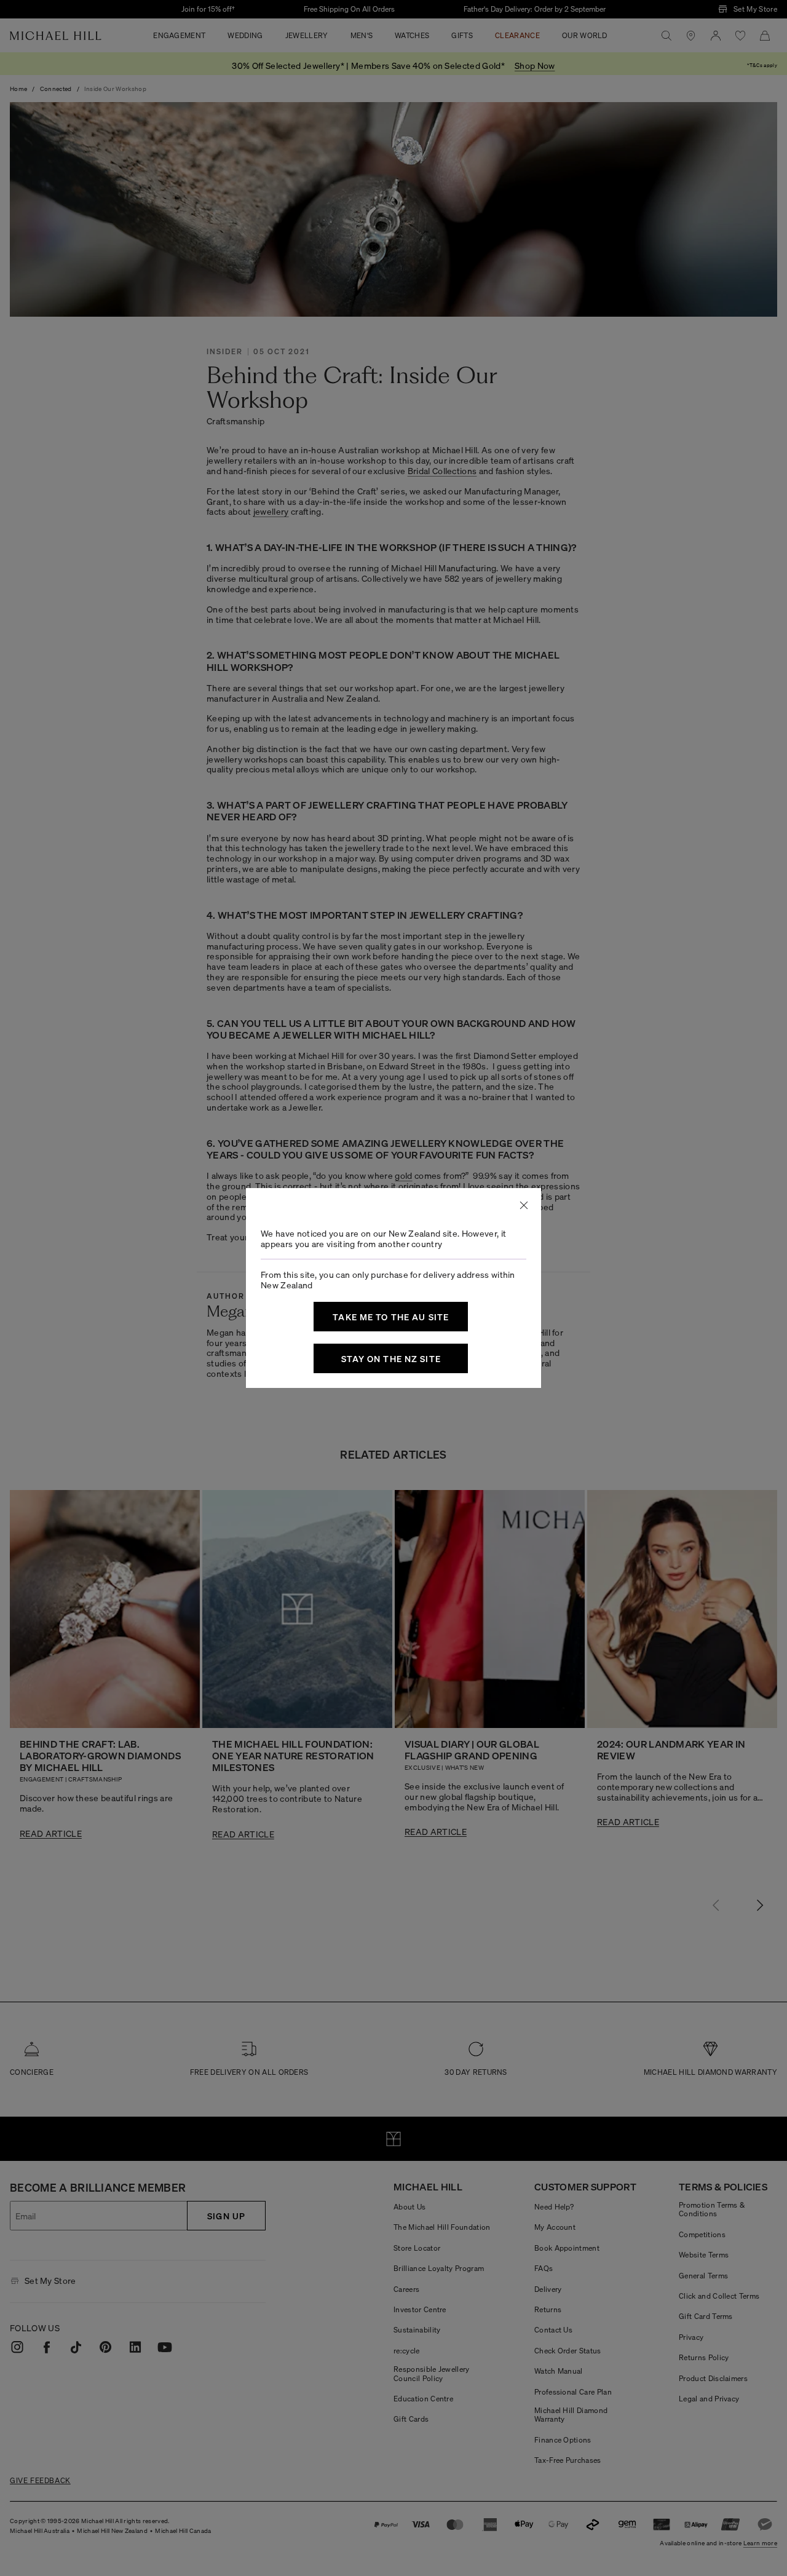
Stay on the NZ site (391, 1358)
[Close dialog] (524, 1205)
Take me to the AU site (391, 1317)
